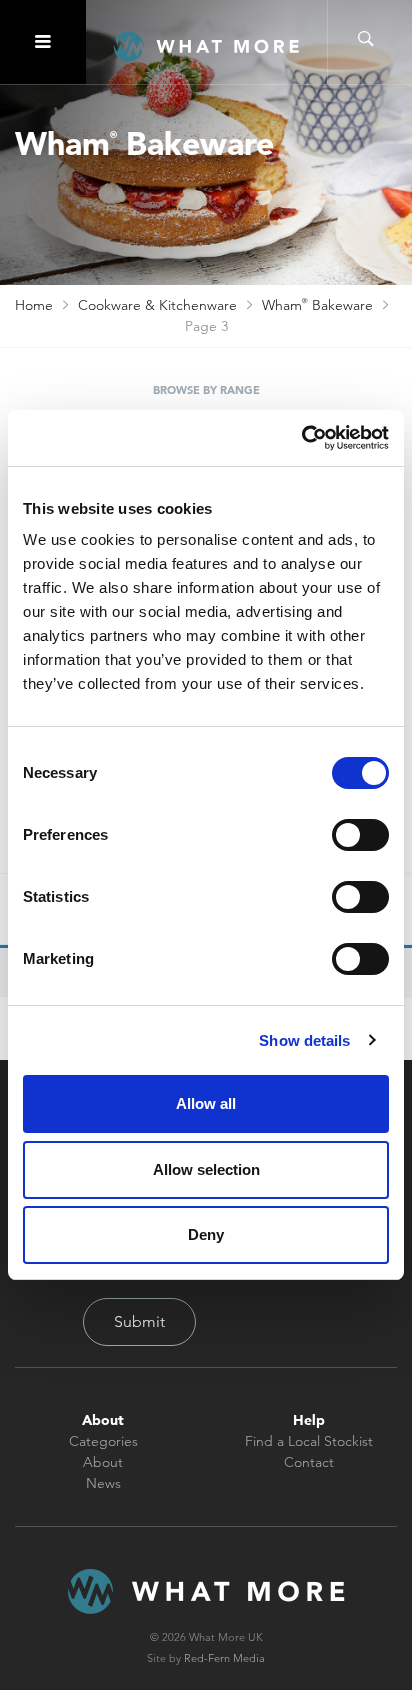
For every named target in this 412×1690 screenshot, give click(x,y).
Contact (309, 1462)
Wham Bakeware (317, 305)
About (103, 1462)
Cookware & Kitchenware (157, 305)
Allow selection (206, 1169)
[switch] (360, 835)
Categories (103, 1441)
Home (34, 305)
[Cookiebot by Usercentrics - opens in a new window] (301, 438)
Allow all (206, 1103)
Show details (304, 1040)
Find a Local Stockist (309, 1441)
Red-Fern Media (224, 1658)
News (103, 1483)
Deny (206, 1234)
